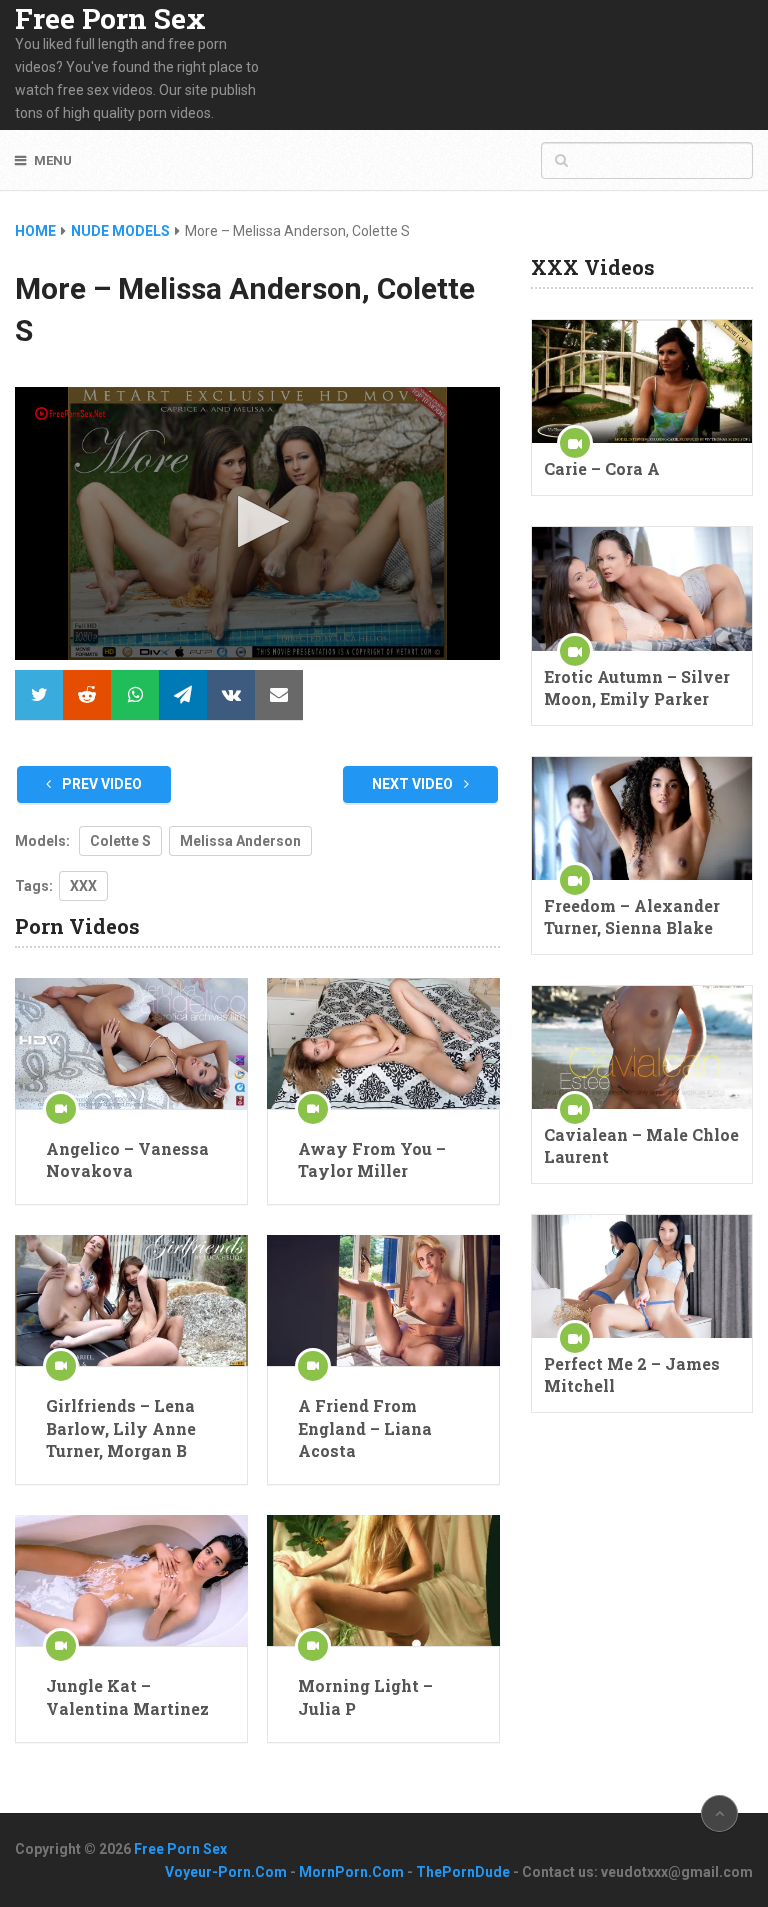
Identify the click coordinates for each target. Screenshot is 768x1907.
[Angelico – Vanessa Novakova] (131, 1043)
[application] (257, 523)
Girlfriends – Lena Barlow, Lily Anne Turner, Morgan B (121, 1428)
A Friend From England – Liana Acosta (365, 1428)
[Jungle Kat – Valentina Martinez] (131, 1580)
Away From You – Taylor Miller (372, 1159)
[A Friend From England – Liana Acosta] (383, 1300)
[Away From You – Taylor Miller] (383, 1043)
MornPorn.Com (351, 1872)
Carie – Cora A (602, 468)
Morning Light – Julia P (365, 1696)
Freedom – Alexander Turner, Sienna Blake (632, 916)
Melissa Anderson (240, 841)
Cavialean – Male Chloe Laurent (641, 1145)
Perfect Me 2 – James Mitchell (632, 1374)
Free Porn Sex (110, 19)
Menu (53, 160)
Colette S (120, 841)
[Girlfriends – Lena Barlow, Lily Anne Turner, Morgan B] (131, 1300)
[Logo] (71, 413)
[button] (257, 521)
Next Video (414, 784)
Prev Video (100, 784)
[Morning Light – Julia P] (383, 1580)
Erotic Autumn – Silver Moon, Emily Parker (637, 687)
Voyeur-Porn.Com (226, 1872)
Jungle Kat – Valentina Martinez (127, 1696)
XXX (83, 886)
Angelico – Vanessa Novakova (127, 1159)
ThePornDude (463, 1872)
